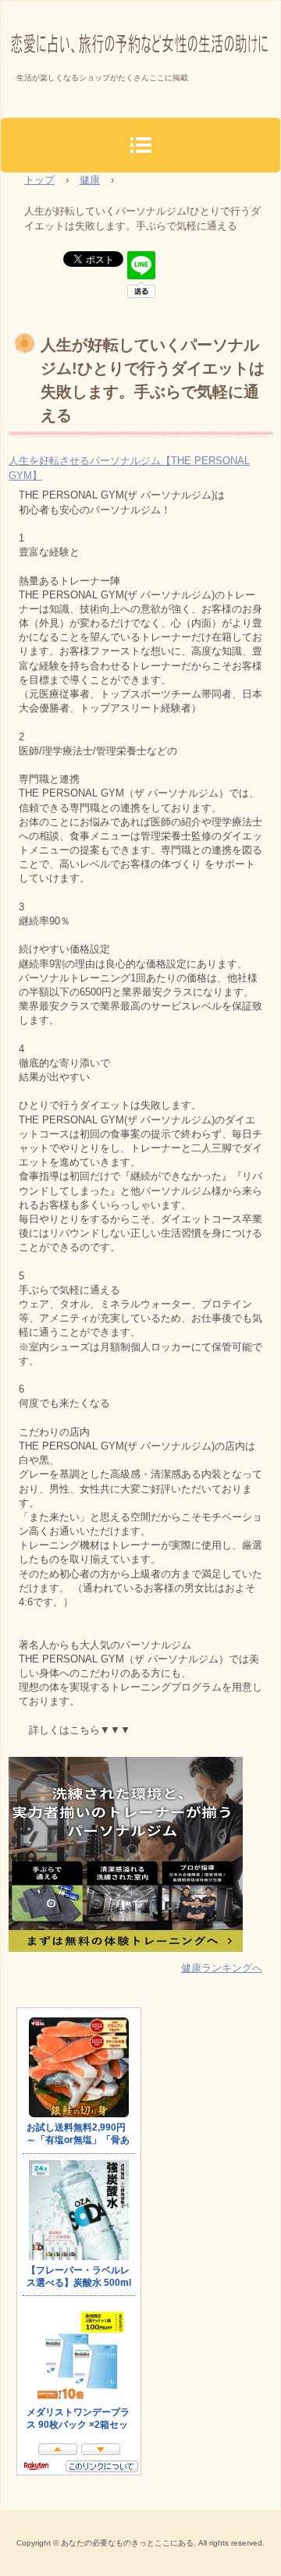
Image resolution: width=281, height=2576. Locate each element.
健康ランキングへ (222, 1968)
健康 (90, 180)
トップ (39, 180)
